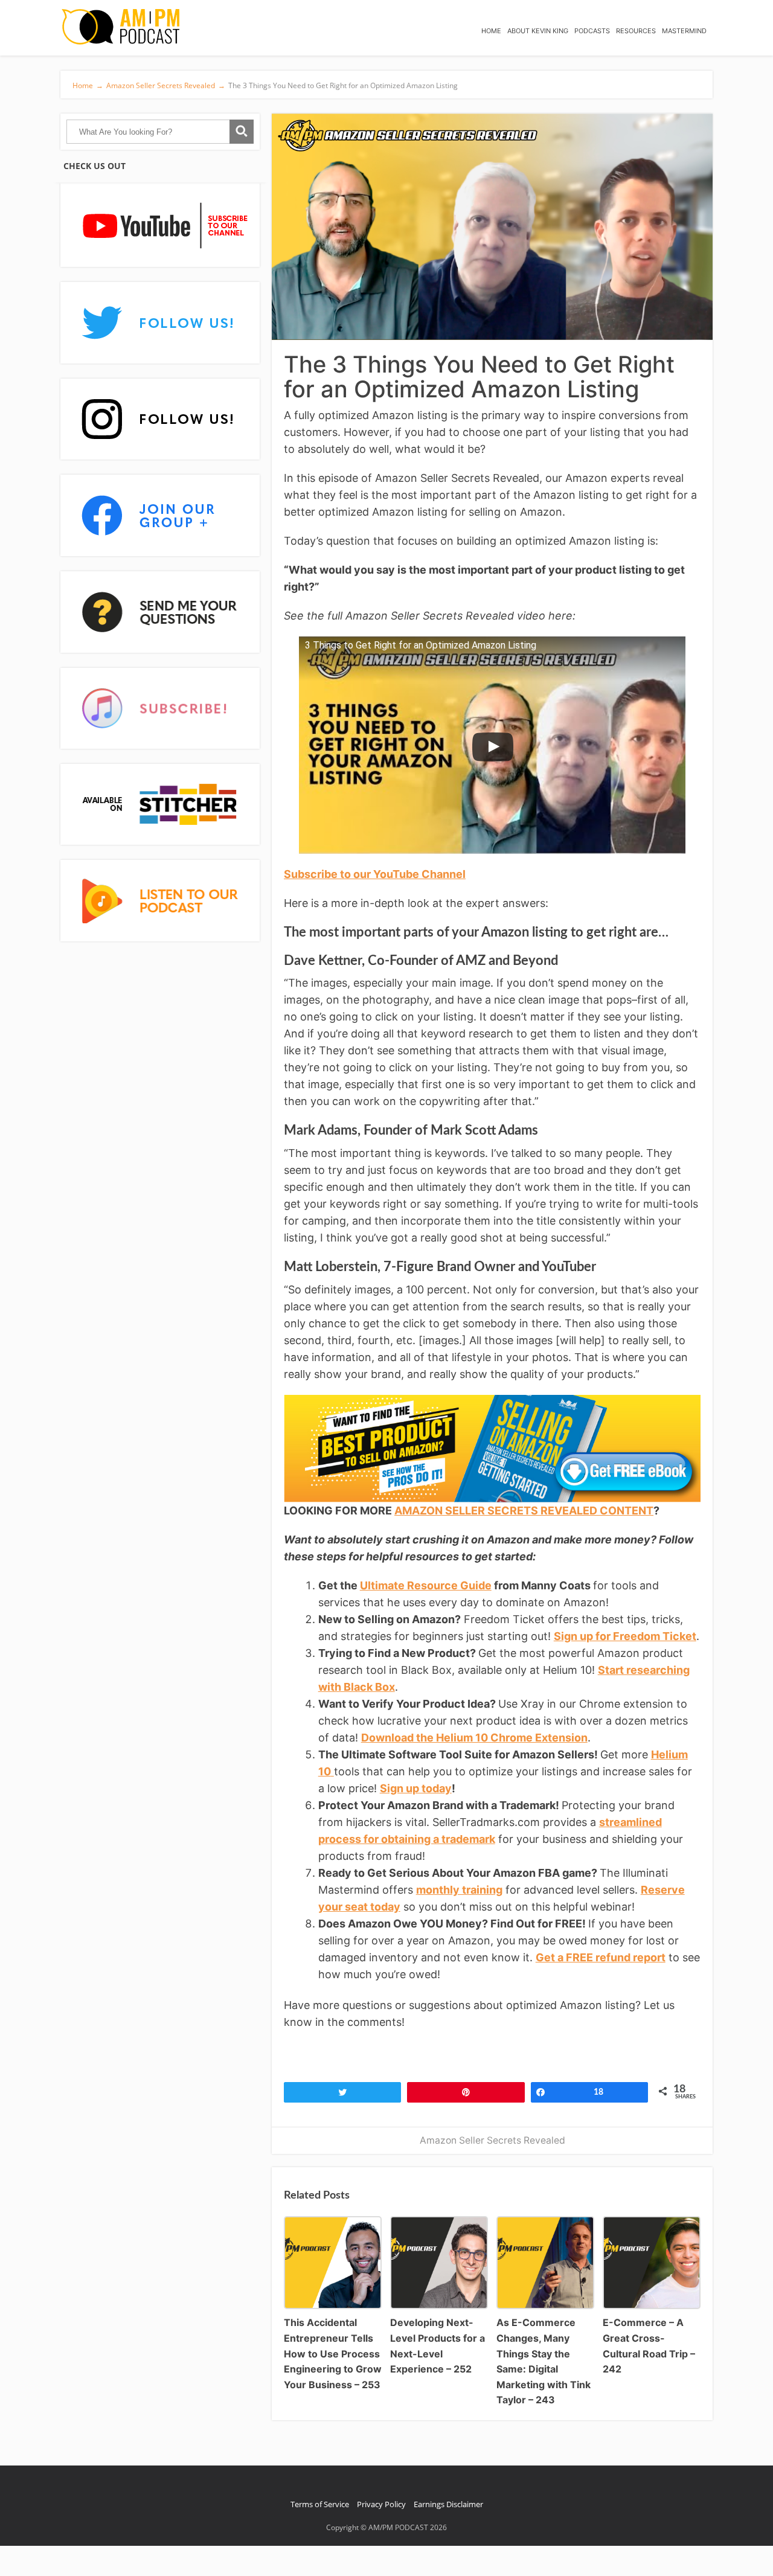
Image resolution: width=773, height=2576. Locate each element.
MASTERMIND (684, 31)
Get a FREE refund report (601, 1957)
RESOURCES (636, 31)
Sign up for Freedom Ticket (625, 1636)
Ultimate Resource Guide (426, 1585)
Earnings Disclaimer (448, 2504)
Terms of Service (320, 2504)
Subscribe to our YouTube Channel (375, 874)
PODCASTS (592, 31)
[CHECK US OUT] (160, 226)
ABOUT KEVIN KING (538, 31)
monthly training (459, 1890)
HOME (491, 31)
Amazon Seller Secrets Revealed (492, 2140)
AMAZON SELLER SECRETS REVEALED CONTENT (524, 1511)
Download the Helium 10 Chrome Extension (474, 1738)
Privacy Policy (381, 2504)
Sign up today (416, 1788)
